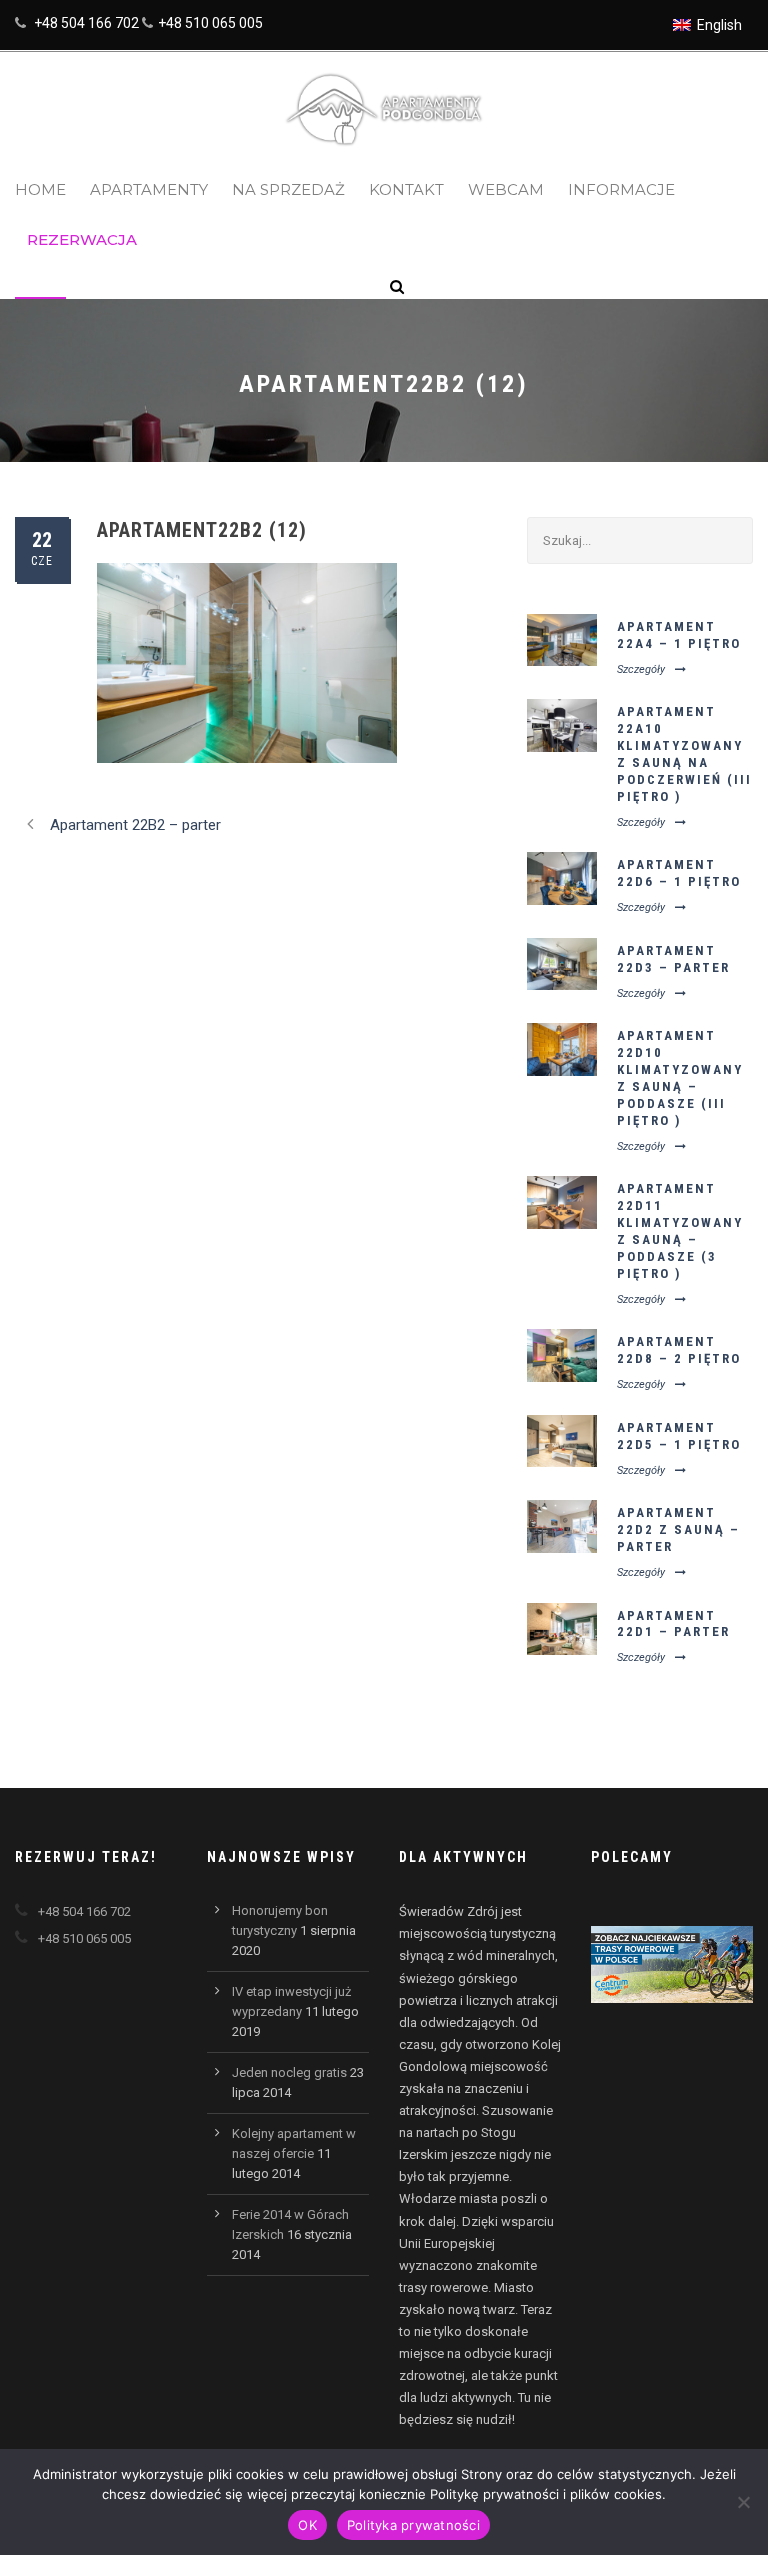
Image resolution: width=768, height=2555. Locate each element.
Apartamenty (149, 189)
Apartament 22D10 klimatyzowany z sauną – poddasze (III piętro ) (680, 1077)
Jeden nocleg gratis (289, 2072)
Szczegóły (641, 669)
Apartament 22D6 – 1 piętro (679, 873)
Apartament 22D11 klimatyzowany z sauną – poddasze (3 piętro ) (680, 1230)
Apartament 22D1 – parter (673, 1624)
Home (40, 189)
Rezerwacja (82, 239)
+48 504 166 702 (86, 23)
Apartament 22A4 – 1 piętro (679, 635)
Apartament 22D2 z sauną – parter (678, 1529)
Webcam (506, 189)
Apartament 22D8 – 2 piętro (679, 1350)
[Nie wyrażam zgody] (743, 2502)
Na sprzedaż (288, 189)
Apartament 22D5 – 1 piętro (679, 1436)
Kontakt (406, 189)
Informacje (621, 189)
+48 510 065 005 (210, 23)
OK (307, 2525)
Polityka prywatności (413, 2525)
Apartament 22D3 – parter (673, 959)
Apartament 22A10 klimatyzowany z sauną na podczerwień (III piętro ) (684, 753)
